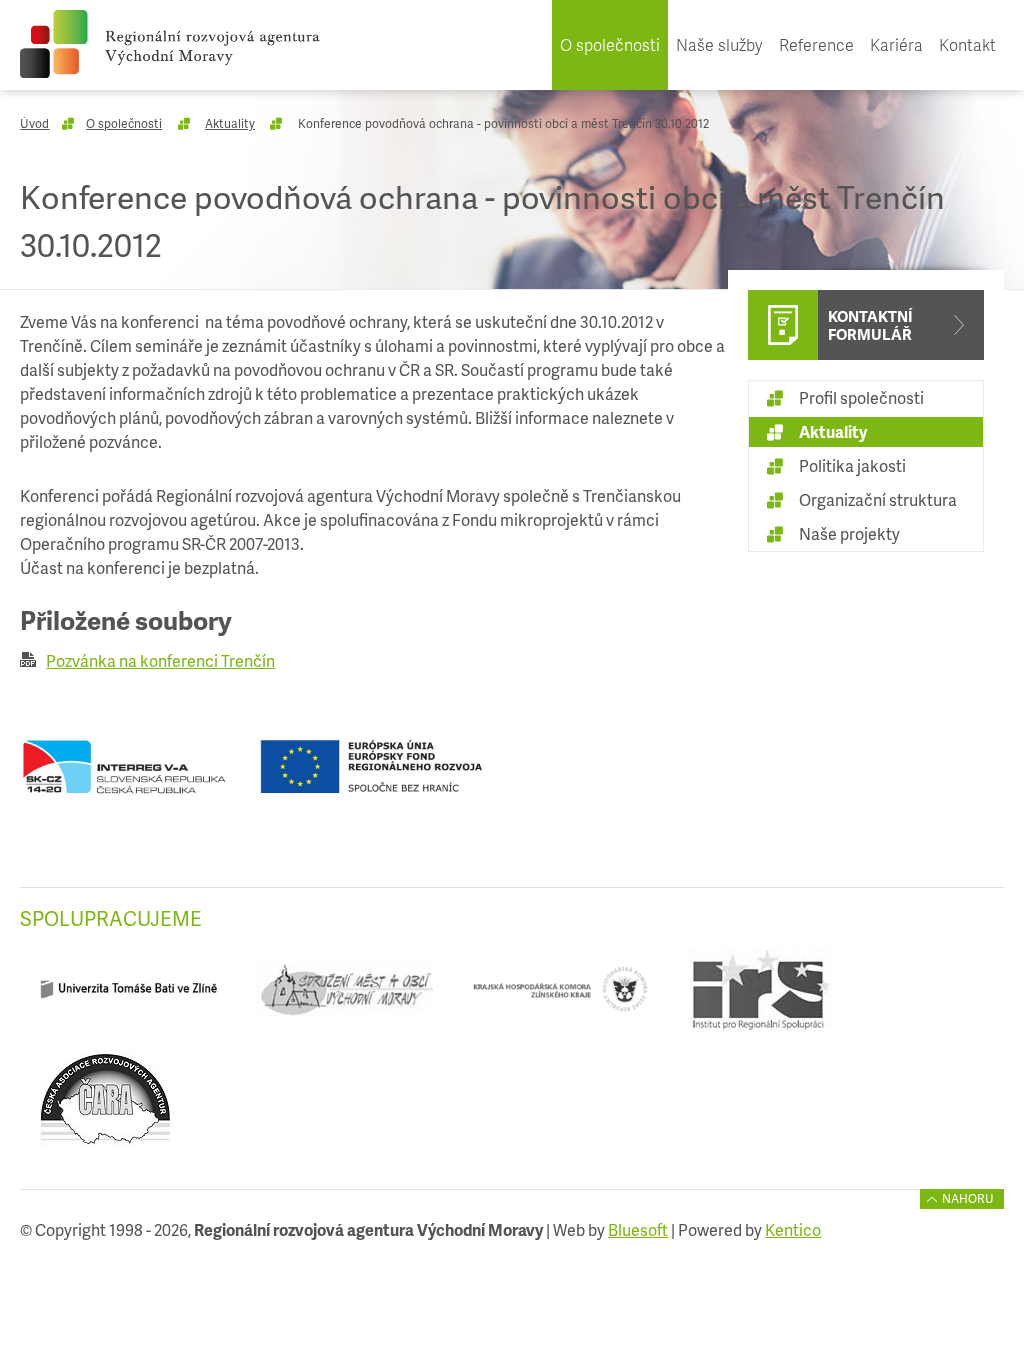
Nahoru (968, 1198)
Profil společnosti (861, 397)
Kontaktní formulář (870, 325)
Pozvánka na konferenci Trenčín (160, 660)
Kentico (793, 1229)
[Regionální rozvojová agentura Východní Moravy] (170, 44)
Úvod (34, 123)
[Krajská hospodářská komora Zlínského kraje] (561, 996)
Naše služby (719, 44)
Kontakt (967, 44)
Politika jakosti (852, 465)
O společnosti (610, 44)
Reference (816, 44)
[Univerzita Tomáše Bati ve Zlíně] (128, 996)
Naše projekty (849, 533)
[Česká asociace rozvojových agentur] (104, 1107)
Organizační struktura (878, 499)
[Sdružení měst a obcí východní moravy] (345, 996)
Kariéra (896, 44)
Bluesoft (638, 1229)
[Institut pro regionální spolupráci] (760, 996)
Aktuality (230, 123)
